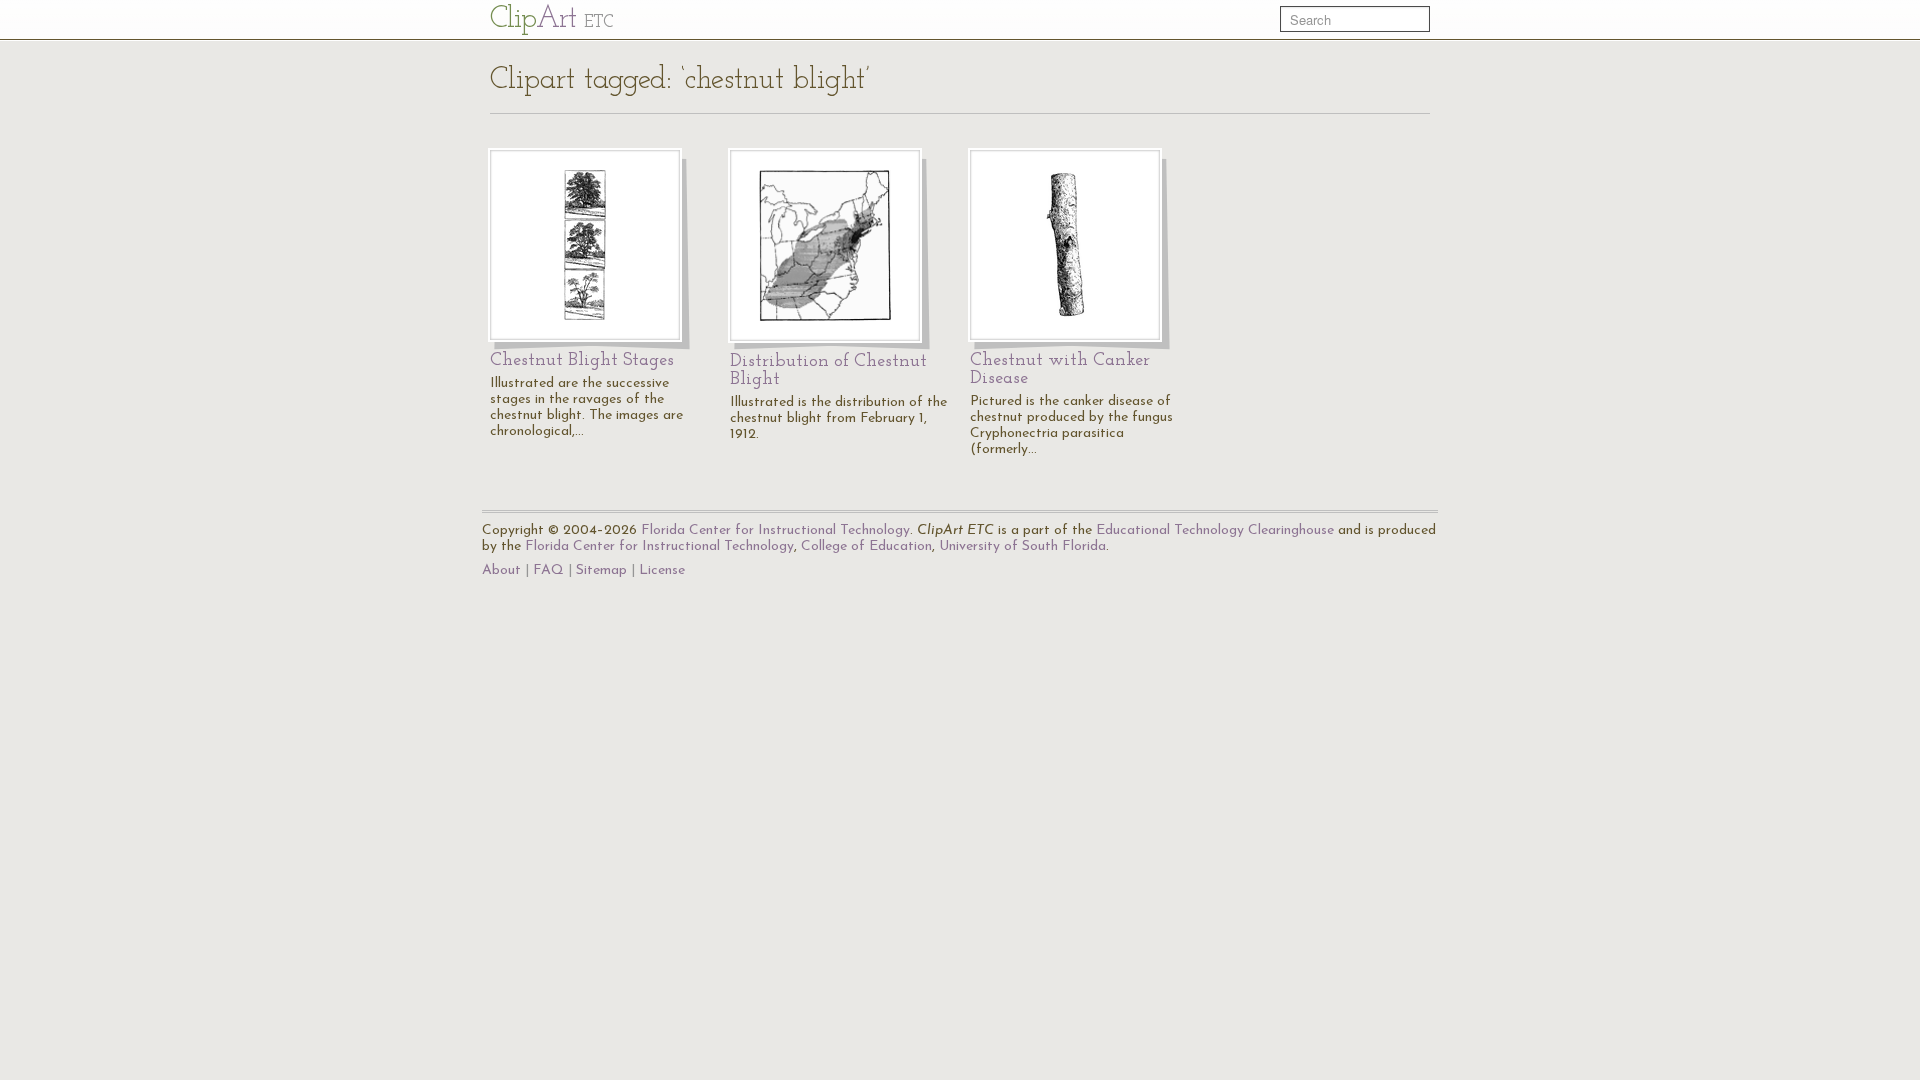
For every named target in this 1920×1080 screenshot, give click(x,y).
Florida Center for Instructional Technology (775, 530)
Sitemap (601, 570)
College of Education (866, 546)
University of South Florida (1022, 546)
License (662, 570)
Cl (551, 19)
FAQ (548, 570)
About (501, 570)
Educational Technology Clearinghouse (1215, 530)
